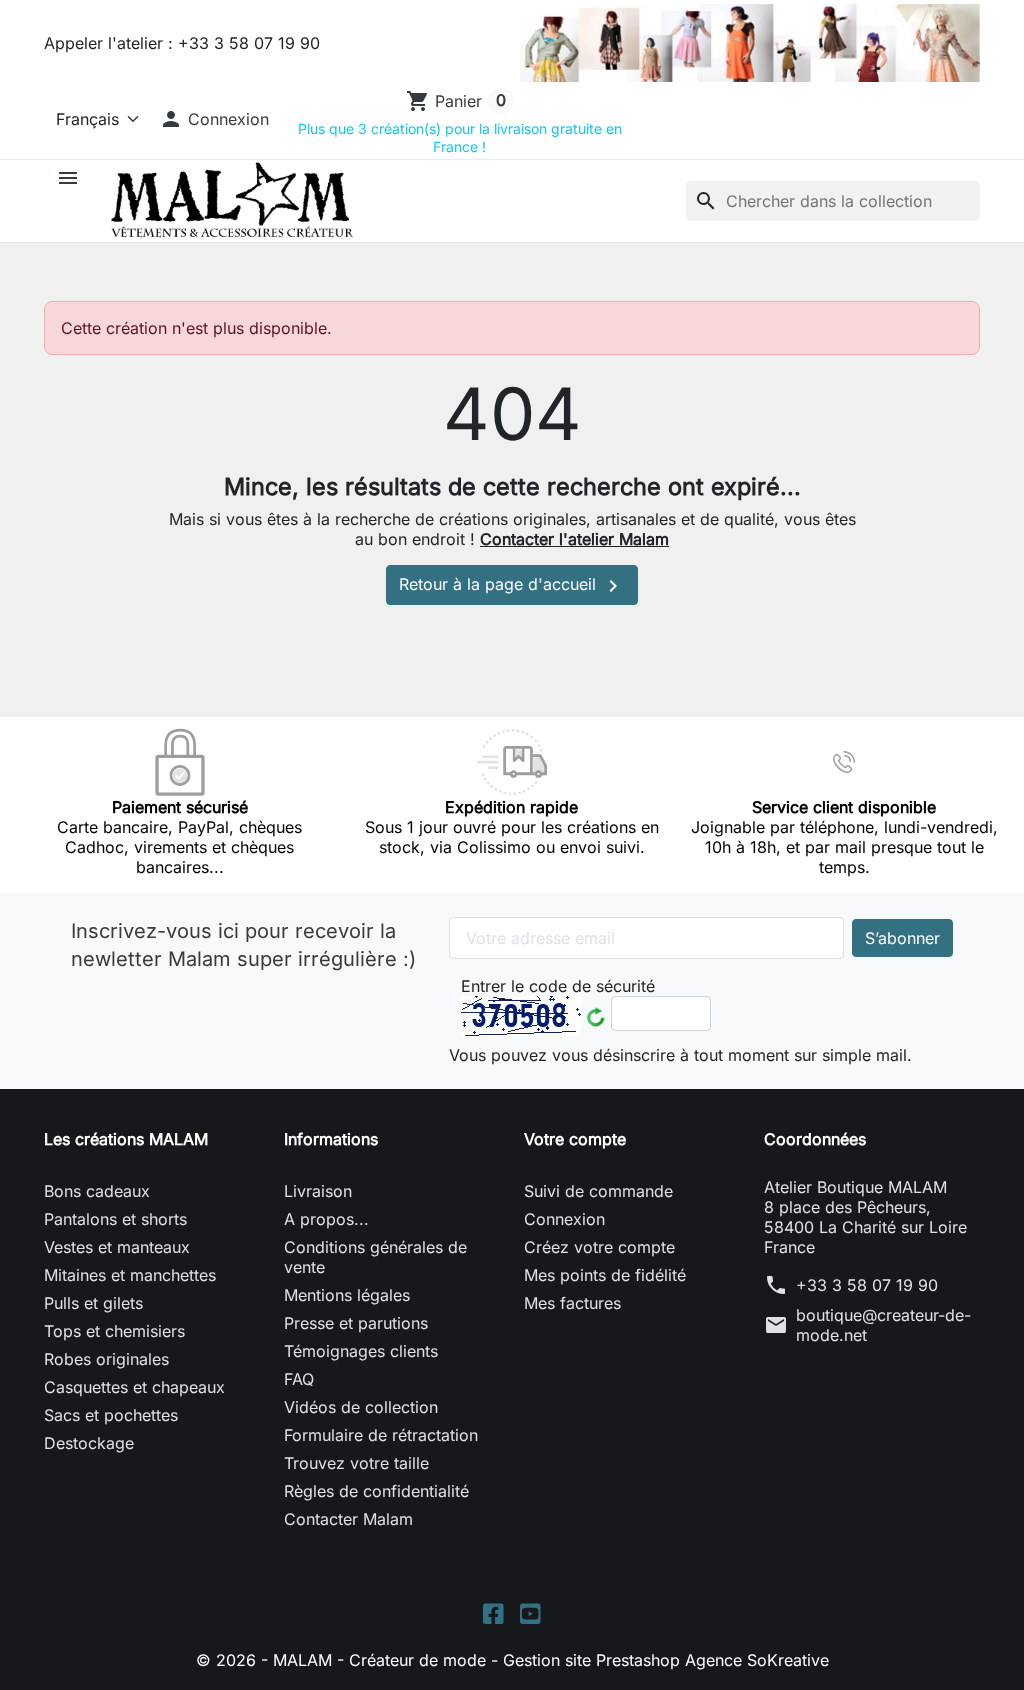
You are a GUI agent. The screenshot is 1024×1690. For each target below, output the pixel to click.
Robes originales (106, 1359)
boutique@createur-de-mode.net (883, 1325)
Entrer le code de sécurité (558, 986)
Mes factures (572, 1303)
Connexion (564, 1219)
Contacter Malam (348, 1519)
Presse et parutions (356, 1323)
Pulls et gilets (93, 1303)
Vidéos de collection (361, 1407)
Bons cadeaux (97, 1191)
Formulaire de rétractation (381, 1435)
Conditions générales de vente (375, 1257)
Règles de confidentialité (376, 1491)
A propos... (326, 1219)
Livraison (318, 1191)
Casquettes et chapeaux (134, 1387)
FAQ (299, 1379)
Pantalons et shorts (115, 1219)
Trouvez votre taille (356, 1463)
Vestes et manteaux (117, 1247)
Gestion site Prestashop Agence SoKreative (666, 1660)
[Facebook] (493, 1611)
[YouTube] (530, 1611)
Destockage (89, 1443)
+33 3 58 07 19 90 (867, 1285)
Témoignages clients (361, 1351)
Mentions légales (347, 1295)
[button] (214, 119)
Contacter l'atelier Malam (574, 539)
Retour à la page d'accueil (512, 586)
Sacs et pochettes (111, 1415)
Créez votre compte (599, 1247)
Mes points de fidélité (605, 1275)
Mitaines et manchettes (130, 1275)
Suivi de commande (598, 1191)
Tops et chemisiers (114, 1331)
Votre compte (575, 1139)
